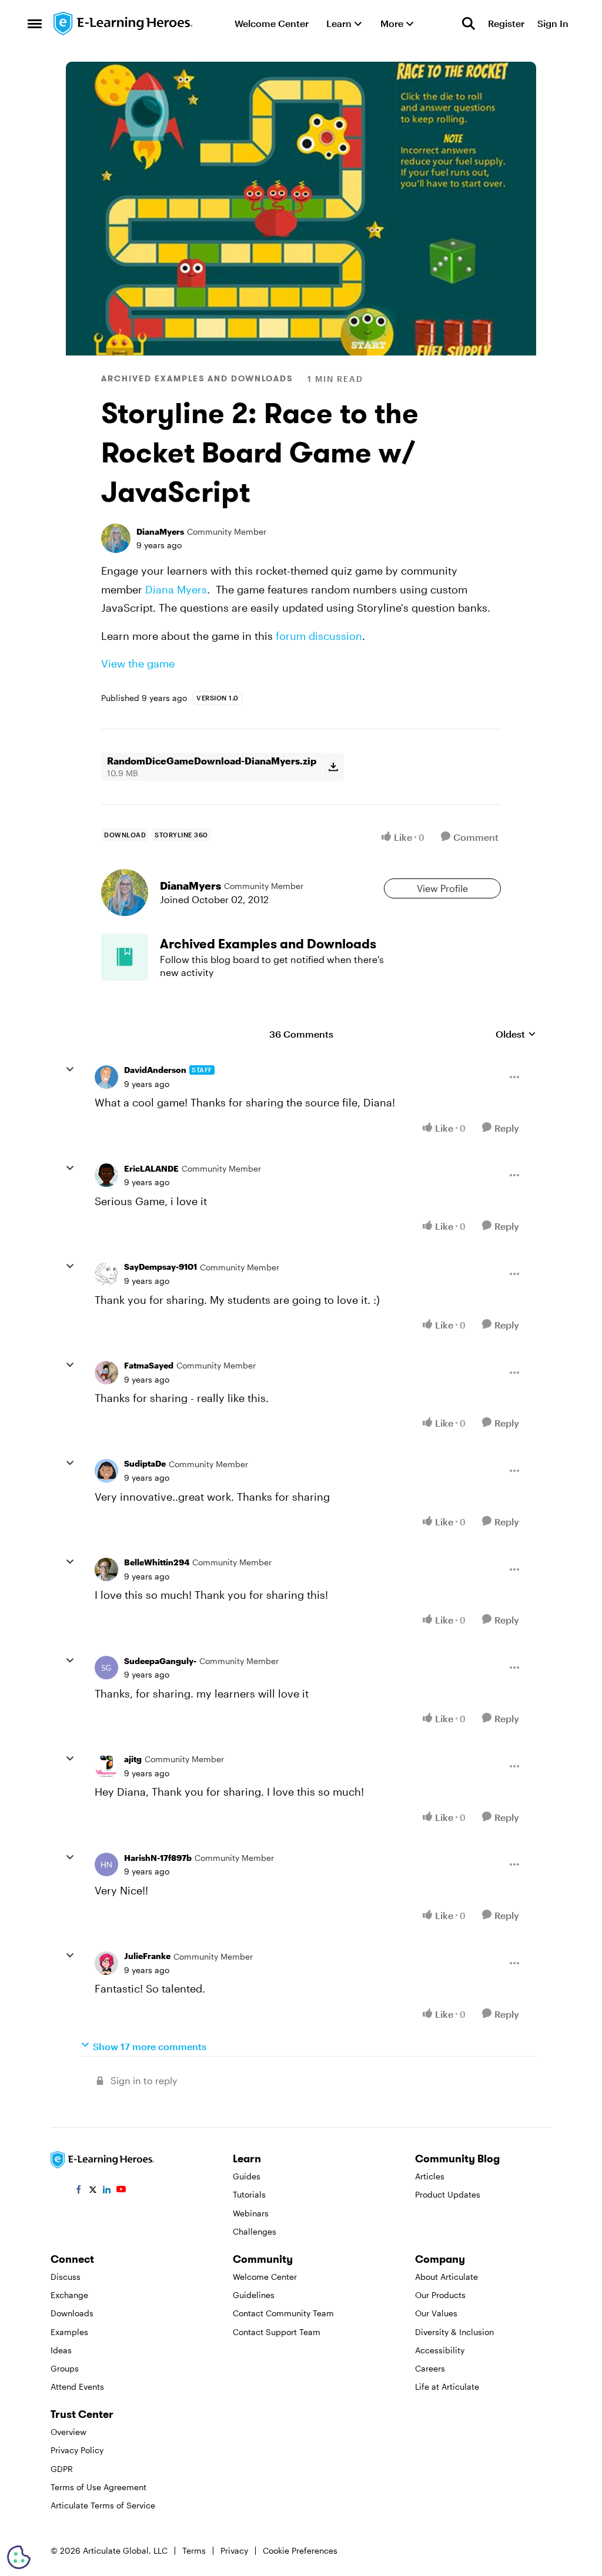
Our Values (436, 2313)
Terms (194, 2550)
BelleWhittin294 (157, 1562)
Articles (430, 2176)
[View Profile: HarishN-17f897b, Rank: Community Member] (106, 1864)
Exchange (69, 2295)
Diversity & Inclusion (454, 2332)
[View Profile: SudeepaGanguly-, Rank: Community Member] (106, 1668)
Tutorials (249, 2194)
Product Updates (448, 2194)
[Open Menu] (514, 1077)
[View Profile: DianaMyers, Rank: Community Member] (116, 538)
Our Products (440, 2295)
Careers (430, 2368)
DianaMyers (160, 531)
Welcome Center (265, 2277)
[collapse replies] (70, 1069)
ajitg (133, 1759)
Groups (65, 2368)
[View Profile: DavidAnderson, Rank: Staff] (106, 1077)
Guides (247, 2176)
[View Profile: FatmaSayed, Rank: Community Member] (106, 1373)
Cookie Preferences (300, 2550)
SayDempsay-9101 (160, 1267)
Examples (69, 2332)
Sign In (553, 23)
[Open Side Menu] (35, 24)
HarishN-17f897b (158, 1858)
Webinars (251, 2213)
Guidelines (254, 2295)
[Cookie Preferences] (19, 2557)
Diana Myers (176, 589)
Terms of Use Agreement (98, 2487)
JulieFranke (147, 1956)
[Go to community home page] (123, 24)
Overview (68, 2432)
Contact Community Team (283, 2313)
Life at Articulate (447, 2387)
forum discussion (319, 636)
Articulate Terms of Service (103, 2505)
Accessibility (440, 2350)
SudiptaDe (145, 1463)
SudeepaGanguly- (160, 1661)
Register (506, 23)
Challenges (255, 2231)
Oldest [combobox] (516, 1034)
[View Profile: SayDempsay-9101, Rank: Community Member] (106, 1274)
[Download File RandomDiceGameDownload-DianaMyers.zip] (333, 767)
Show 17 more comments (150, 2046)
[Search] (469, 24)
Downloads (72, 2313)
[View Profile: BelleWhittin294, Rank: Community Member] (106, 1569)
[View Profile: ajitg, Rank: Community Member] (106, 1766)
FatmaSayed (149, 1365)
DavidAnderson (155, 1070)
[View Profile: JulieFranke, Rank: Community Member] (106, 1963)
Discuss (66, 2277)
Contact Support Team (277, 2332)
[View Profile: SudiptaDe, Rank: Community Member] (106, 1471)
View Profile (442, 888)
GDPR (62, 2469)
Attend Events (77, 2387)
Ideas (61, 2350)
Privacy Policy (77, 2450)
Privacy (234, 2550)
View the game (138, 663)
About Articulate (447, 2277)
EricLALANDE (151, 1168)
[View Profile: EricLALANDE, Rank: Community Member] (106, 1175)
